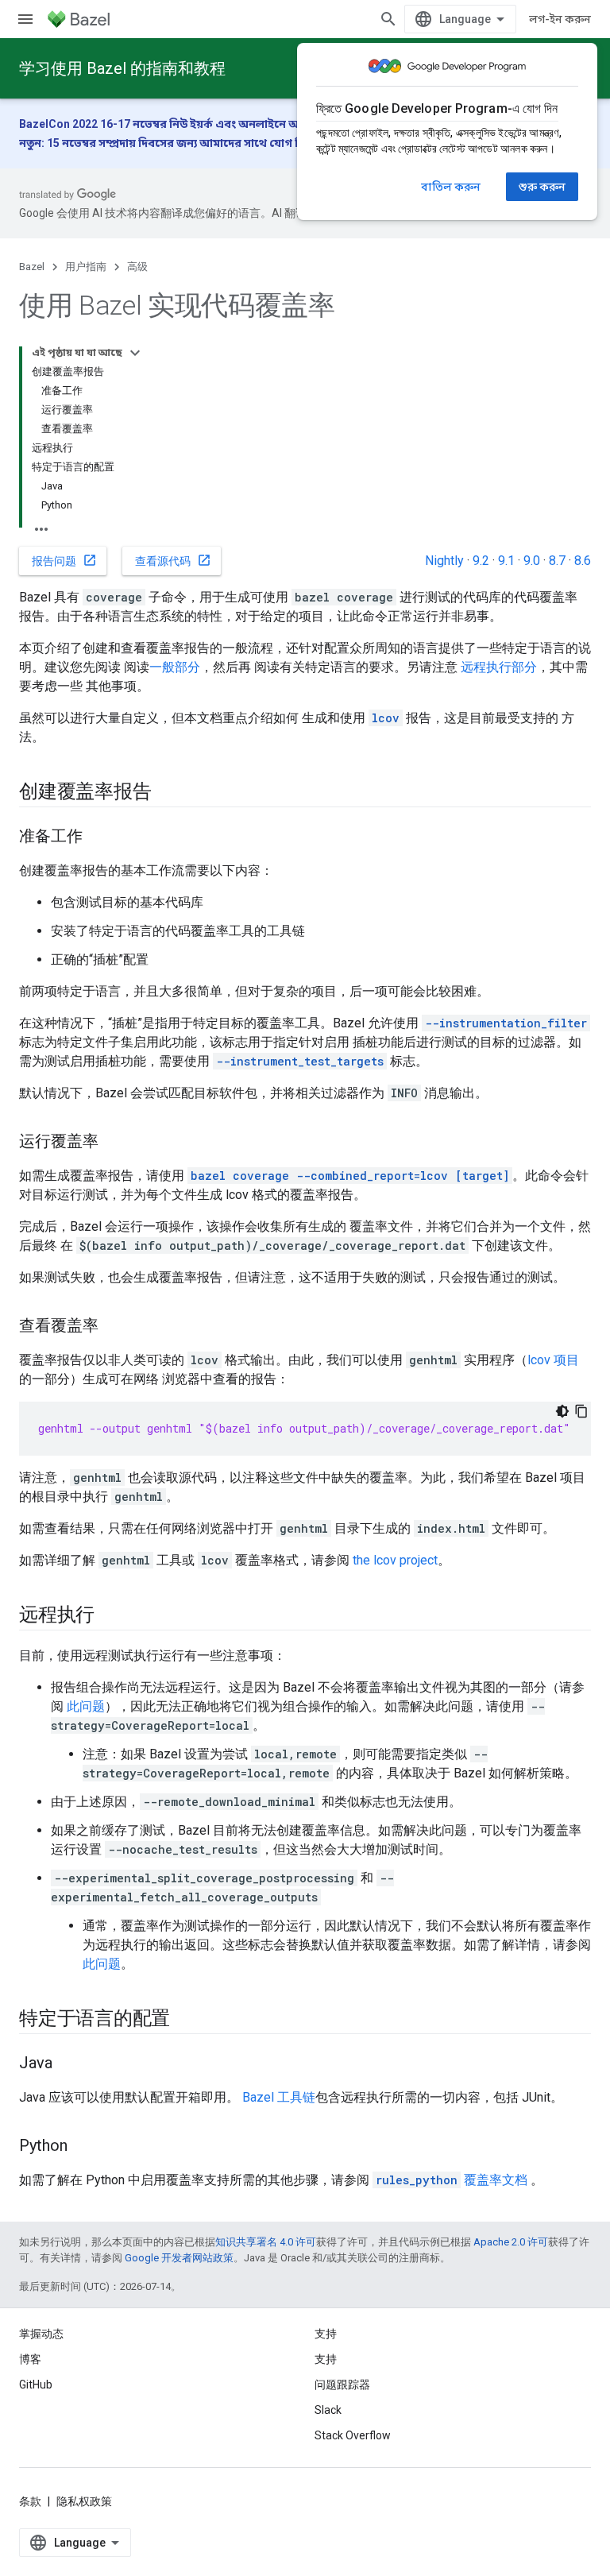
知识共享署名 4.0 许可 (266, 2242)
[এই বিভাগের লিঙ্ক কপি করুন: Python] (83, 2147)
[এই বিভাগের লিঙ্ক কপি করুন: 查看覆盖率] (114, 1327)
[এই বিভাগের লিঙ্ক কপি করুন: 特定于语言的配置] (186, 2020)
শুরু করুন (542, 187)
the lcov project (395, 1560)
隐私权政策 (84, 2501)
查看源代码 (173, 560)
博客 (30, 2359)
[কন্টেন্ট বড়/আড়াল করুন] (135, 353)
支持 (326, 2359)
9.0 (532, 561)
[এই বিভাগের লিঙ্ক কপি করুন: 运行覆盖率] (114, 1143)
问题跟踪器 (342, 2385)
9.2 (481, 561)
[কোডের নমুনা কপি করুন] (581, 1411)
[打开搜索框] (388, 19)
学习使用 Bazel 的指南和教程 (122, 68)
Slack (328, 2410)
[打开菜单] (25, 19)
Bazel (32, 267)
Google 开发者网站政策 (179, 2258)
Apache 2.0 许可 (511, 2242)
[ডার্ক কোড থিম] (562, 1411)
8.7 (557, 561)
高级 (137, 267)
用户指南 (86, 267)
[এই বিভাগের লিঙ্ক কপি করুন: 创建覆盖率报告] (167, 793)
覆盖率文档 (452, 2180)
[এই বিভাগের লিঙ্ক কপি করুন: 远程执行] (110, 1616)
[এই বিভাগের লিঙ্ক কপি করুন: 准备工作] (98, 837)
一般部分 (175, 667)
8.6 (583, 561)
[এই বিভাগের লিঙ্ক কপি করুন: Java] (68, 2064)
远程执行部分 (499, 667)
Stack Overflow (353, 2435)
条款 (30, 2501)
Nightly (444, 561)
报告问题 (64, 560)
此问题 (86, 1706)
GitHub (36, 2385)
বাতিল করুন (451, 187)
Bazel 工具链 (279, 2097)
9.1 (506, 561)
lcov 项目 (553, 1360)
